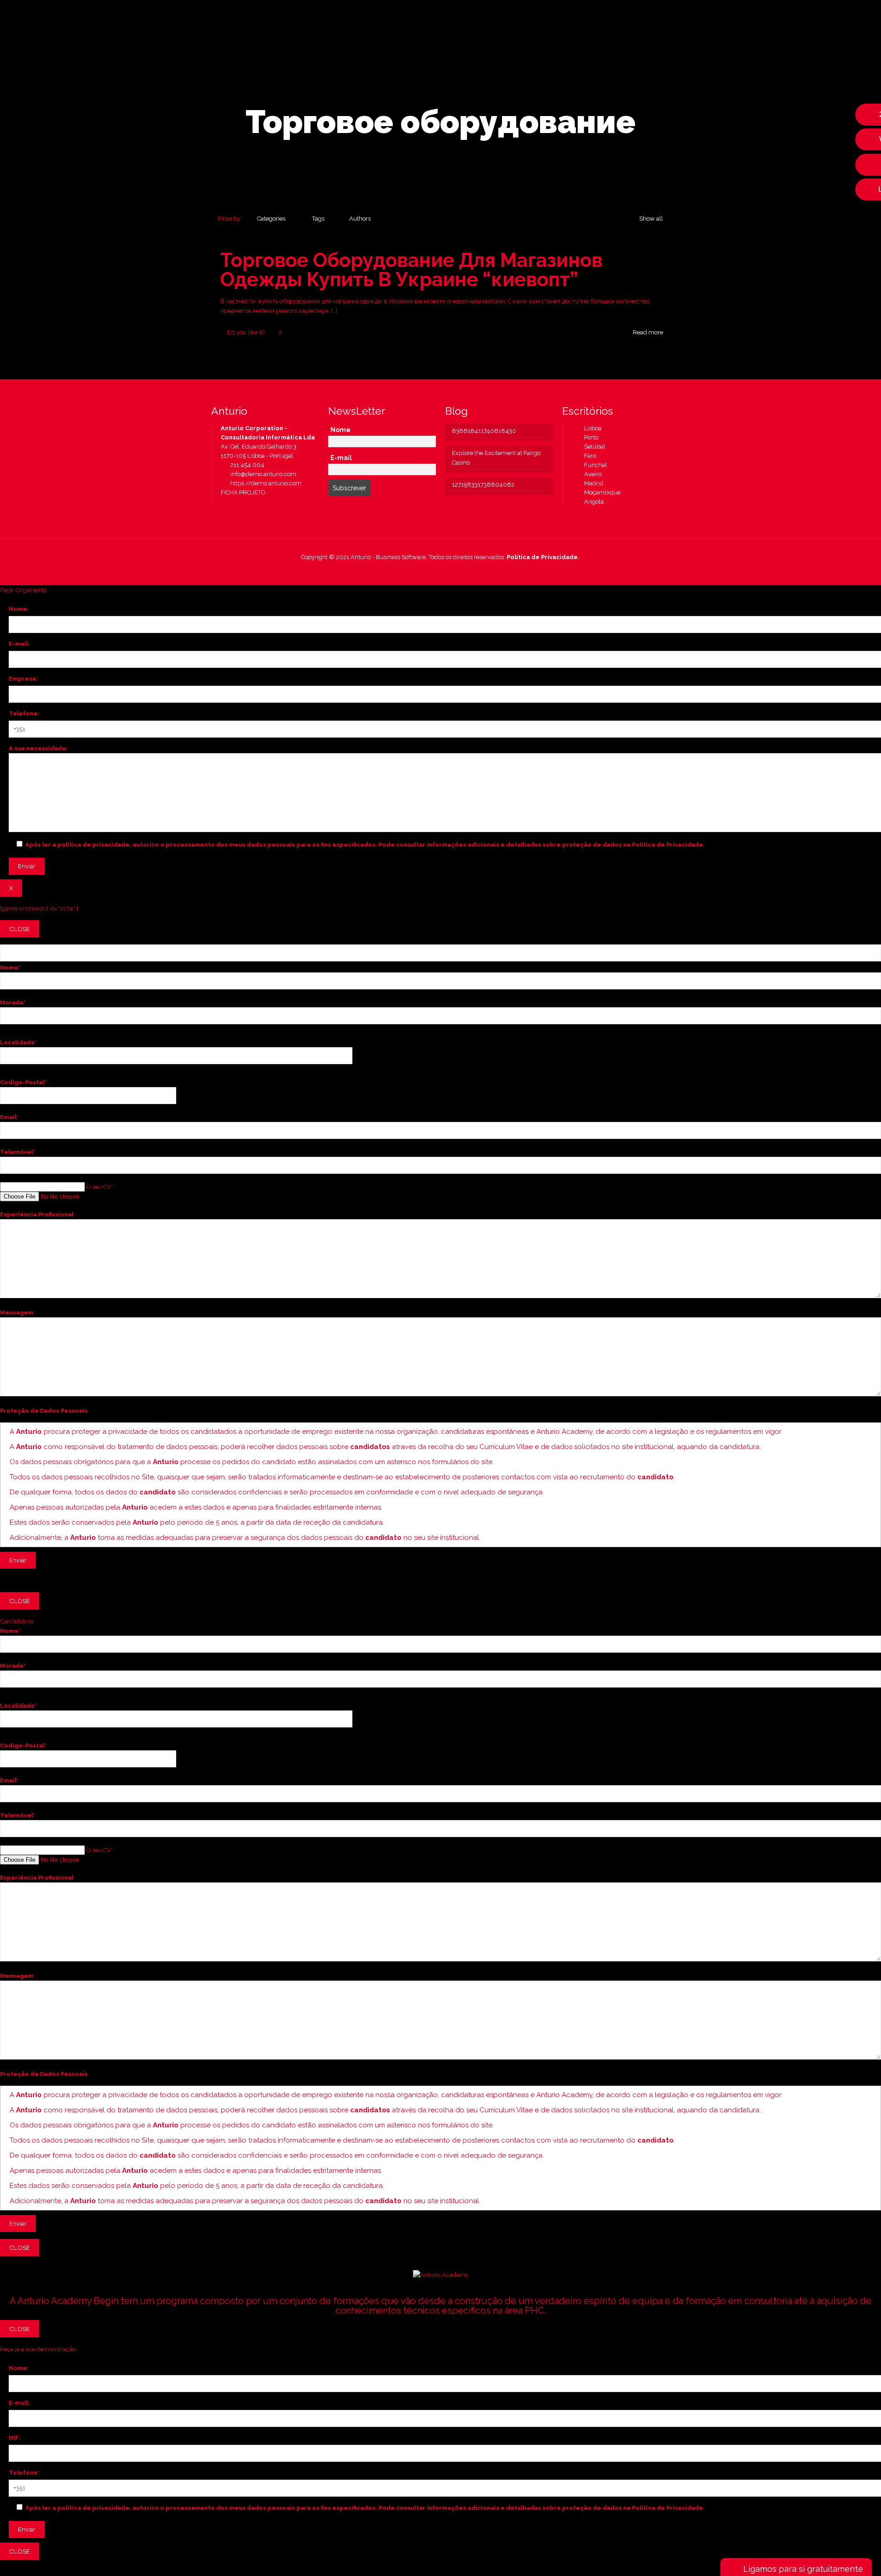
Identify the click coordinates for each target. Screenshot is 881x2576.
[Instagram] (459, 571)
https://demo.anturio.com (265, 483)
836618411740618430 (484, 431)
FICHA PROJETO (243, 492)
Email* (9, 1117)
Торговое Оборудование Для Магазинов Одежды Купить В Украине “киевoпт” (411, 270)
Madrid (592, 483)
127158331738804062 (483, 485)
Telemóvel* (18, 1152)
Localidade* (19, 1042)
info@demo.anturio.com (263, 474)
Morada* (13, 1002)
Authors (360, 219)
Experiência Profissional (37, 1214)
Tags (318, 219)
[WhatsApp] (410, 571)
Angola (592, 502)
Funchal (594, 465)
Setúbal (593, 447)
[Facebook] (422, 571)
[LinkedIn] (447, 571)
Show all (651, 219)
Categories (271, 219)
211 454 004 (247, 465)
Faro (588, 456)
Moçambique (600, 492)
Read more (648, 332)
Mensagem (17, 1313)
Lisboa (591, 428)
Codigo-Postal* (23, 1082)
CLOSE (20, 929)
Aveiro (591, 474)
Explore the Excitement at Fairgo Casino (496, 458)
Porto (589, 437)
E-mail (341, 458)
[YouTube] (434, 571)
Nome (340, 430)
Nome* (10, 968)
